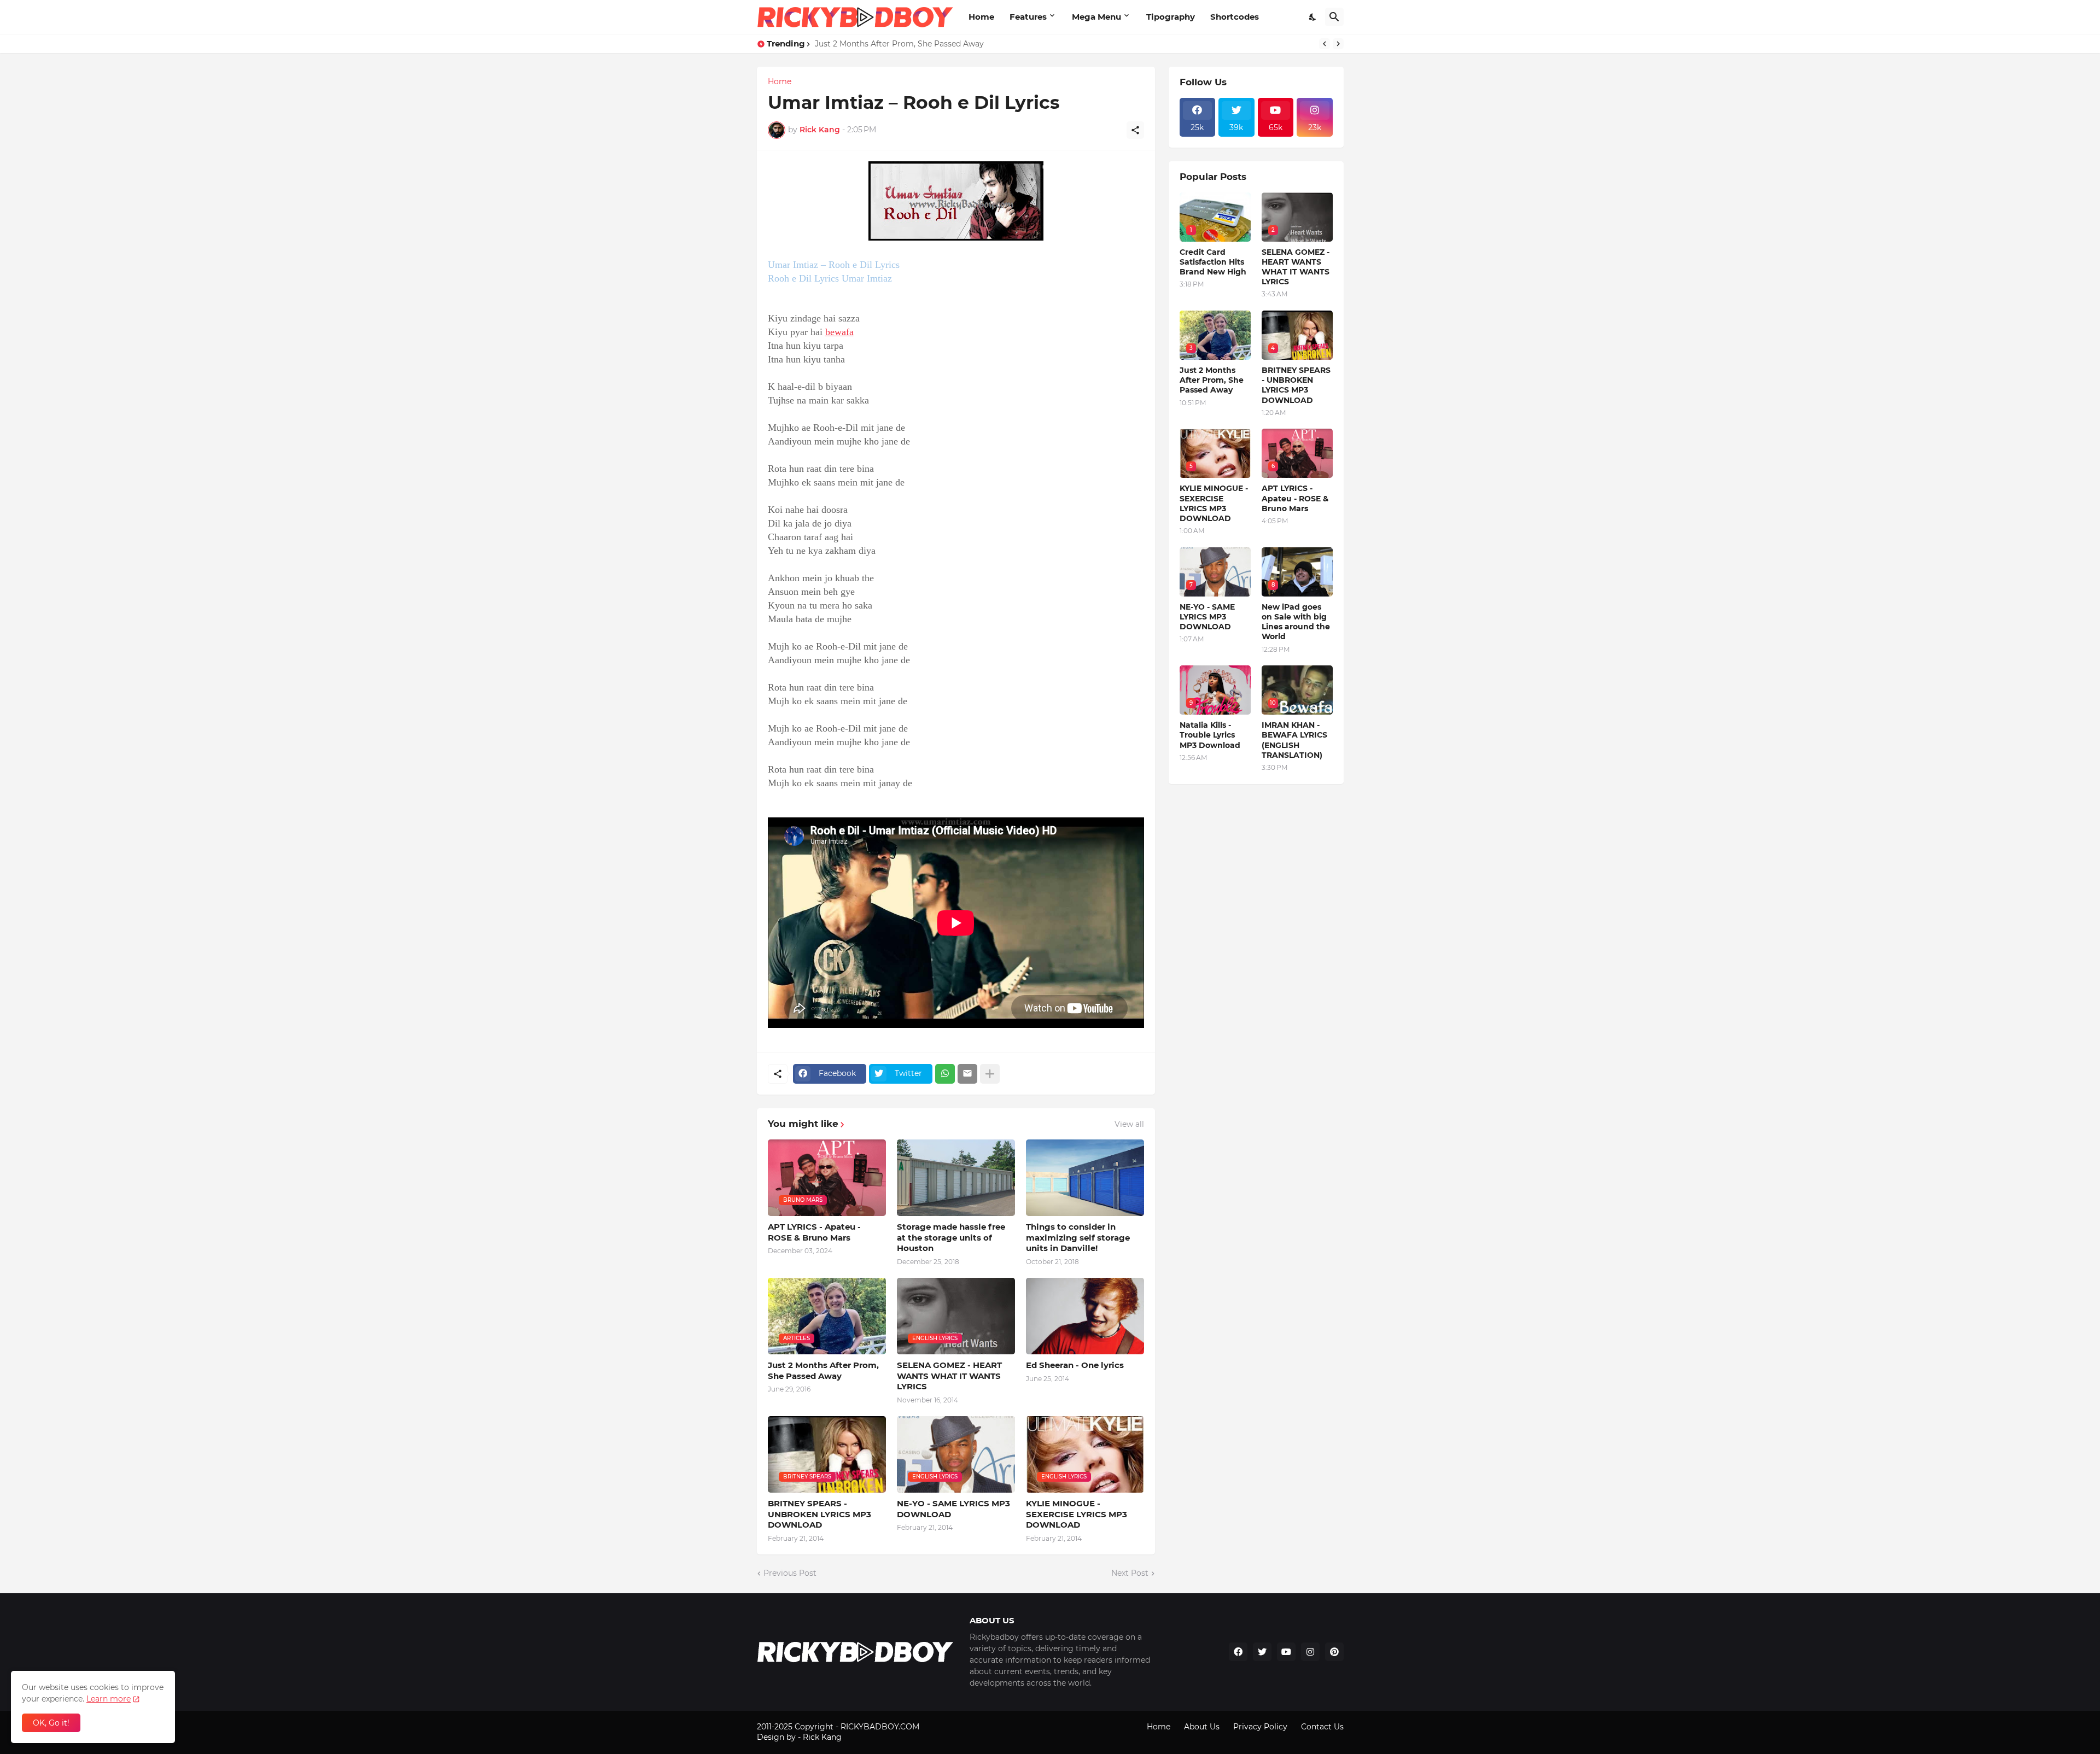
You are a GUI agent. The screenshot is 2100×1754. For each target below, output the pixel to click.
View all (1129, 1124)
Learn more (109, 1699)
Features (1028, 17)
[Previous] (1325, 44)
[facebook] (1238, 1652)
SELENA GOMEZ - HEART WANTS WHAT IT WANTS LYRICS (949, 1376)
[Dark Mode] (1313, 17)
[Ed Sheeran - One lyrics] (1085, 1316)
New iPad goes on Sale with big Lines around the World (1296, 622)
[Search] (1334, 17)
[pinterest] (1334, 1652)
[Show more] (990, 1074)
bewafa (839, 332)
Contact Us (1322, 1727)
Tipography (1171, 17)
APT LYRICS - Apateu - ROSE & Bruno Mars (814, 1232)
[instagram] (1310, 1652)
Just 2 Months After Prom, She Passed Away (899, 44)
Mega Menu (1096, 17)
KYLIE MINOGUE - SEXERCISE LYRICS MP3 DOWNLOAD (1077, 1514)
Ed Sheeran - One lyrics (1075, 1365)
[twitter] (1262, 1652)
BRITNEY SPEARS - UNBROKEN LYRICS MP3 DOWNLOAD (819, 1514)
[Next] (1338, 44)
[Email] (967, 1074)
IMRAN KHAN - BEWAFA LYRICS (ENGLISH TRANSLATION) (1294, 740)
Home (981, 17)
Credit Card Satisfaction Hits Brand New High (1213, 262)
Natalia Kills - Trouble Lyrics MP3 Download (1210, 735)
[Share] (1135, 130)
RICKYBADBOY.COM (880, 1727)
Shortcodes (1235, 17)
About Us (1202, 1727)
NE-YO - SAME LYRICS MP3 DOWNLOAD (953, 1509)
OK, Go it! (51, 1723)
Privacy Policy (1260, 1727)
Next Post (1130, 1573)
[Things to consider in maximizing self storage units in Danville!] (1085, 1178)
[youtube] (1286, 1652)
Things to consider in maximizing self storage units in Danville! (1078, 1237)
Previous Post (790, 1573)
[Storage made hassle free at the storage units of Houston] (956, 1178)
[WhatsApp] (945, 1074)
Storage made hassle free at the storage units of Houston (951, 1237)
